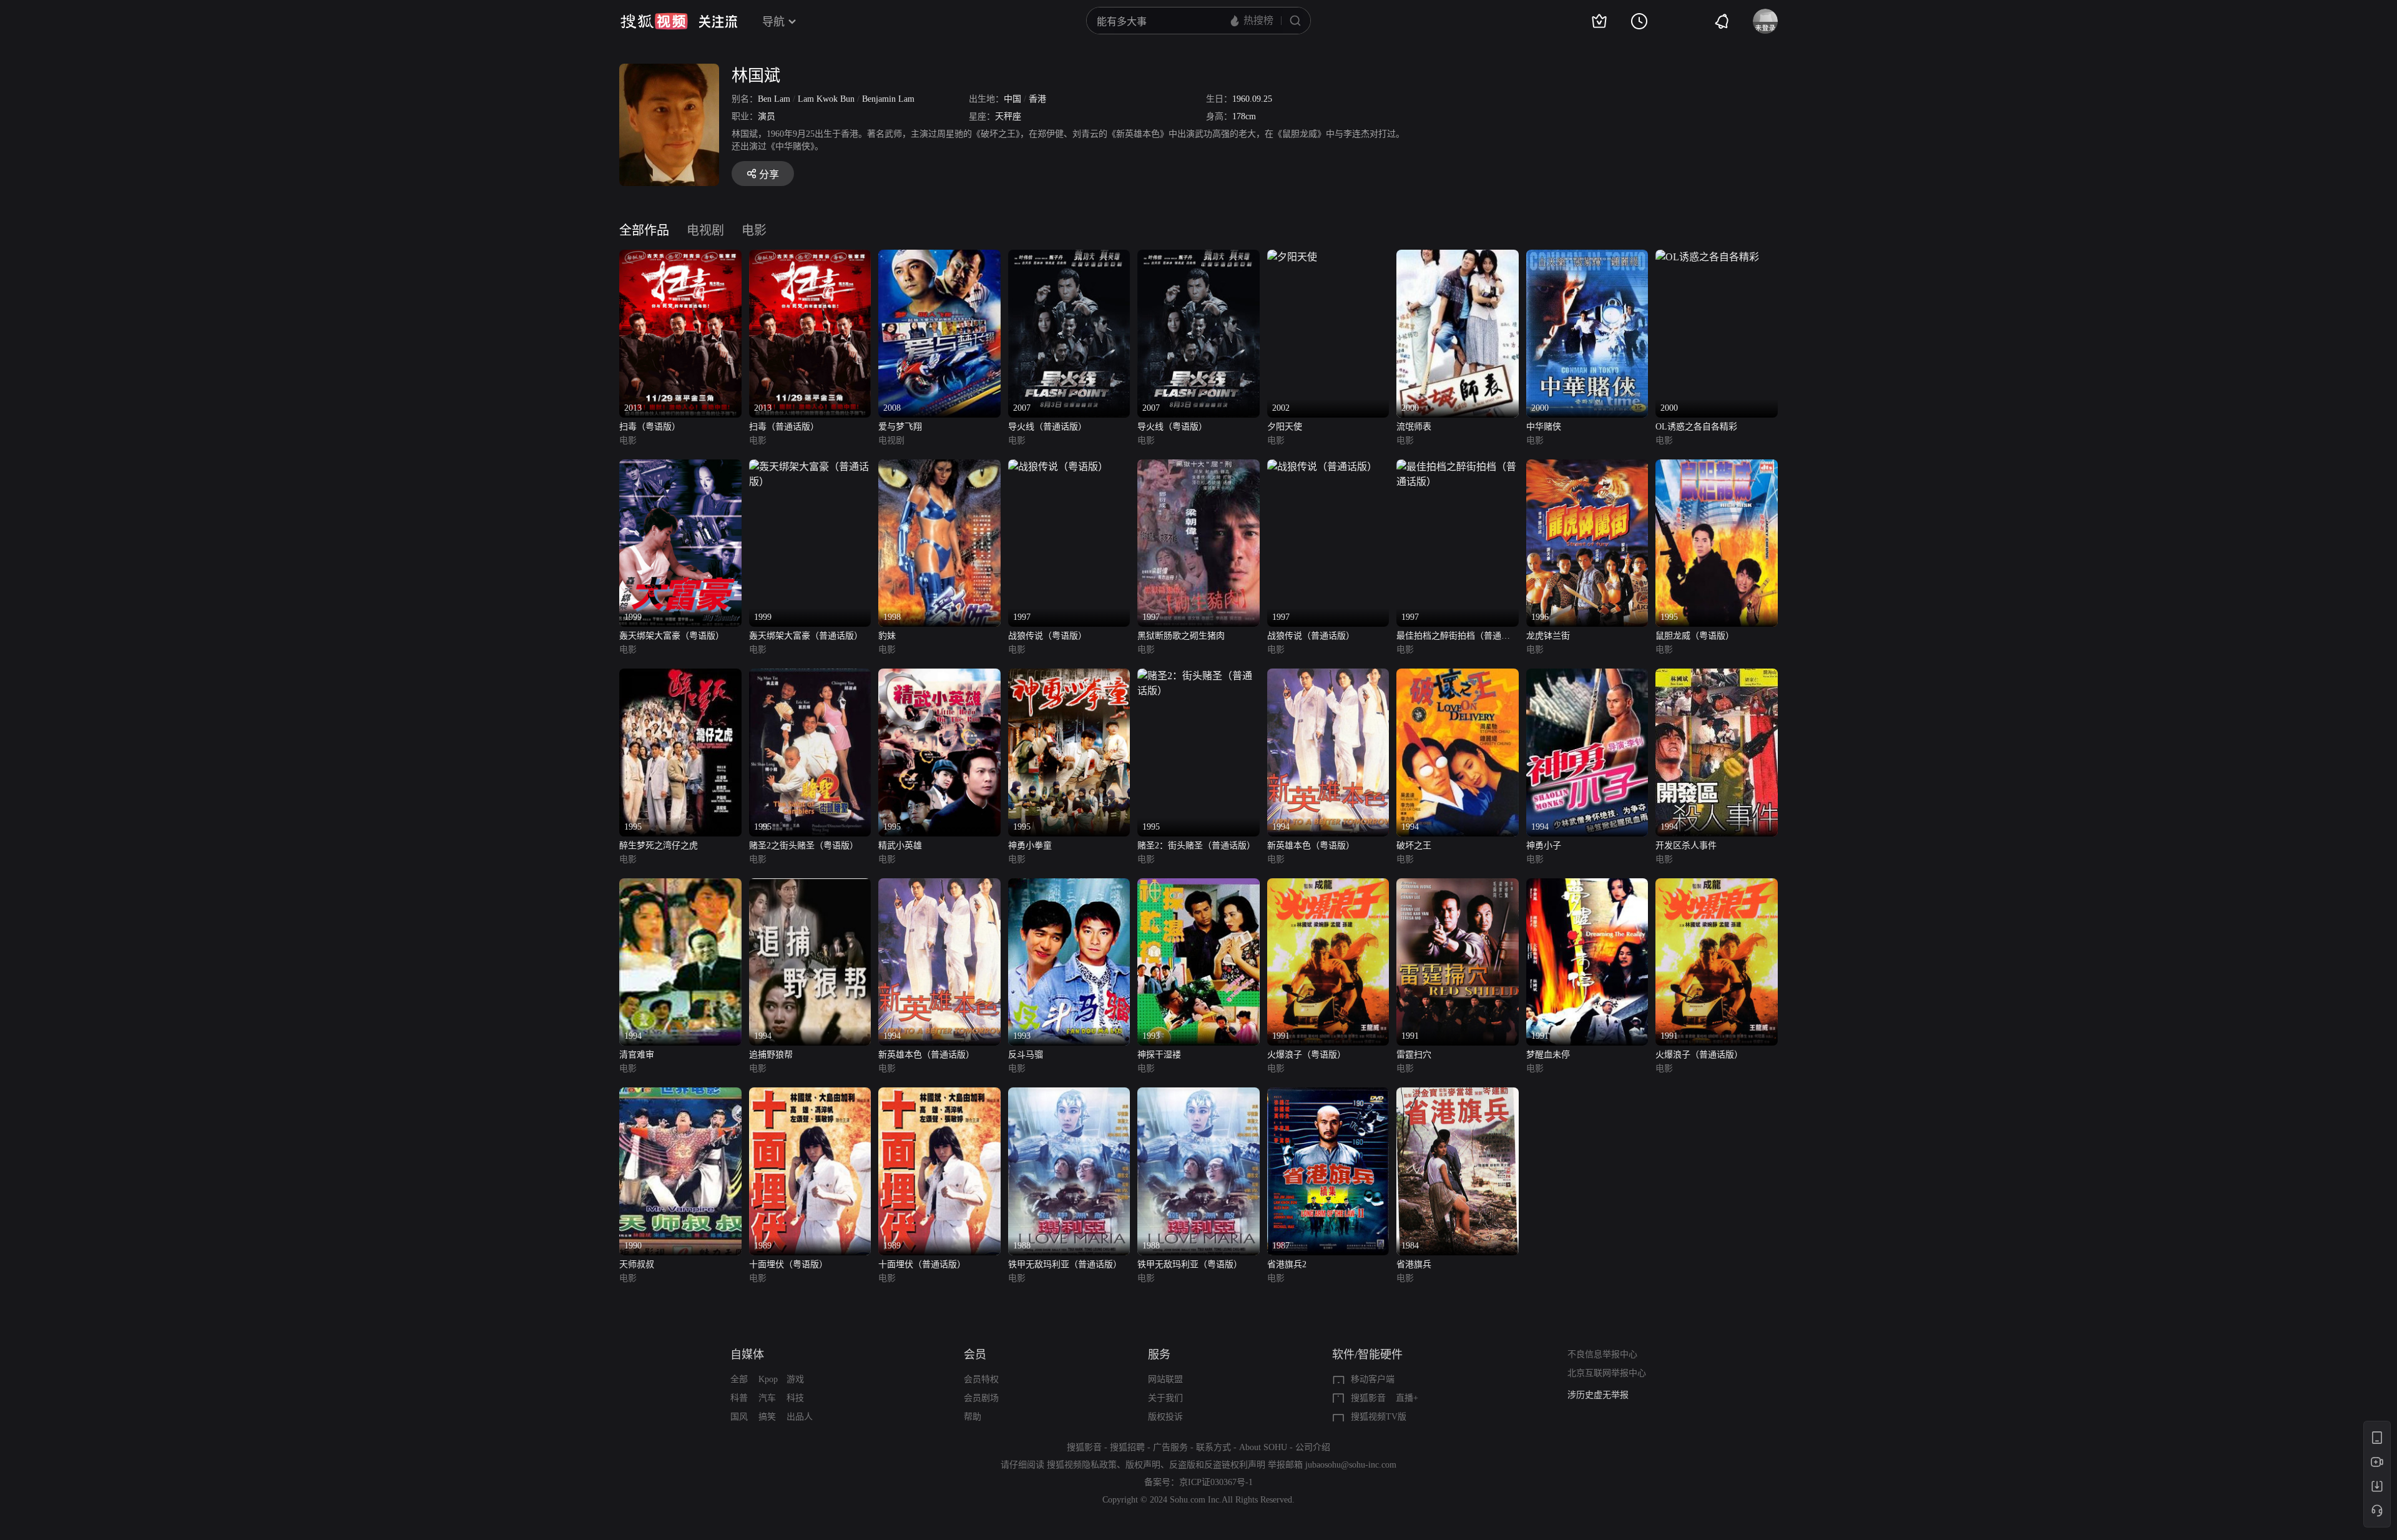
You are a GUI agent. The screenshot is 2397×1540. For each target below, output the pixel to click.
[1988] (1069, 1095)
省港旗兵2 (1287, 1264)
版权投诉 (1165, 1417)
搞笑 (767, 1417)
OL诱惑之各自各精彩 (1696, 427)
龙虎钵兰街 (1548, 636)
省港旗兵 (1414, 1264)
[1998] (939, 467)
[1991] (1328, 885)
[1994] (1328, 676)
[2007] (1069, 257)
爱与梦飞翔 (900, 427)
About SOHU (1263, 1447)
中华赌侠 (1544, 427)
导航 (773, 22)
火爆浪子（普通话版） (1699, 1055)
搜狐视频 (654, 21)
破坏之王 (1414, 846)
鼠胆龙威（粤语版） (1695, 636)
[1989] (810, 1095)
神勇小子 (1544, 846)
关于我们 (1165, 1398)
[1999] (680, 467)
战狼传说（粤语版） (1047, 636)
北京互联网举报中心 (1607, 1373)
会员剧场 (981, 1398)
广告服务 (1170, 1447)
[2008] (939, 257)
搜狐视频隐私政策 (1082, 1465)
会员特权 (981, 1379)
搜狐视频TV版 (1379, 1417)
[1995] (1717, 467)
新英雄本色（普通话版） (926, 1055)
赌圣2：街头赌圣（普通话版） (1196, 846)
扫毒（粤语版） (650, 427)
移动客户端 (1373, 1379)
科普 (739, 1398)
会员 (975, 1355)
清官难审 (637, 1055)
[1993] (1069, 885)
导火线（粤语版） (1172, 427)
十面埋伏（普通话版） (922, 1264)
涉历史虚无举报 (1598, 1395)
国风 (739, 1417)
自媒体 (747, 1355)
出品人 (800, 1417)
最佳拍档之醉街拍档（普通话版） (1453, 637)
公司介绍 (1313, 1447)
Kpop (768, 1379)
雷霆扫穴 (1414, 1055)
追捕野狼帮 (771, 1055)
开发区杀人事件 (1686, 846)
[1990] (680, 1095)
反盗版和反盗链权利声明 (1217, 1465)
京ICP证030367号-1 (1216, 1482)
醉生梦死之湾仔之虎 (659, 846)
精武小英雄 (900, 846)
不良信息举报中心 (1602, 1354)
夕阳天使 (1285, 427)
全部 (739, 1379)
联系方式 (1213, 1447)
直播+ (1407, 1398)
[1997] (1058, 467)
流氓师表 (1414, 427)
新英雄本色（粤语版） (1311, 846)
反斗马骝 (1026, 1055)
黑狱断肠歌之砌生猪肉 (1181, 636)
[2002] (1292, 257)
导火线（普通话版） (1047, 427)
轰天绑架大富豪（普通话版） (806, 636)
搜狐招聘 (1127, 1447)
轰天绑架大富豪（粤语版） (672, 636)
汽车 (767, 1398)
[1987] (1328, 1095)
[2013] (680, 257)
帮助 (973, 1417)
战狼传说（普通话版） (1311, 636)
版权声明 (1143, 1465)
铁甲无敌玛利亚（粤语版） (1190, 1264)
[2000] (1458, 257)
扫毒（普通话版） (784, 427)
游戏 (795, 1379)
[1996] (1587, 467)
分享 (769, 174)
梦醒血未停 (1548, 1055)
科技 (795, 1398)
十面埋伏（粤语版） (788, 1264)
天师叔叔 (637, 1264)
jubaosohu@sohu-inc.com (1351, 1465)
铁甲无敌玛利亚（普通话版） (1065, 1264)
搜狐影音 (1368, 1398)
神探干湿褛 (1159, 1055)
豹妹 (887, 636)
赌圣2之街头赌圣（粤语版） (804, 846)
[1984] (1458, 1095)
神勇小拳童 (1030, 846)
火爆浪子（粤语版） (1306, 1055)
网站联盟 (1165, 1379)
